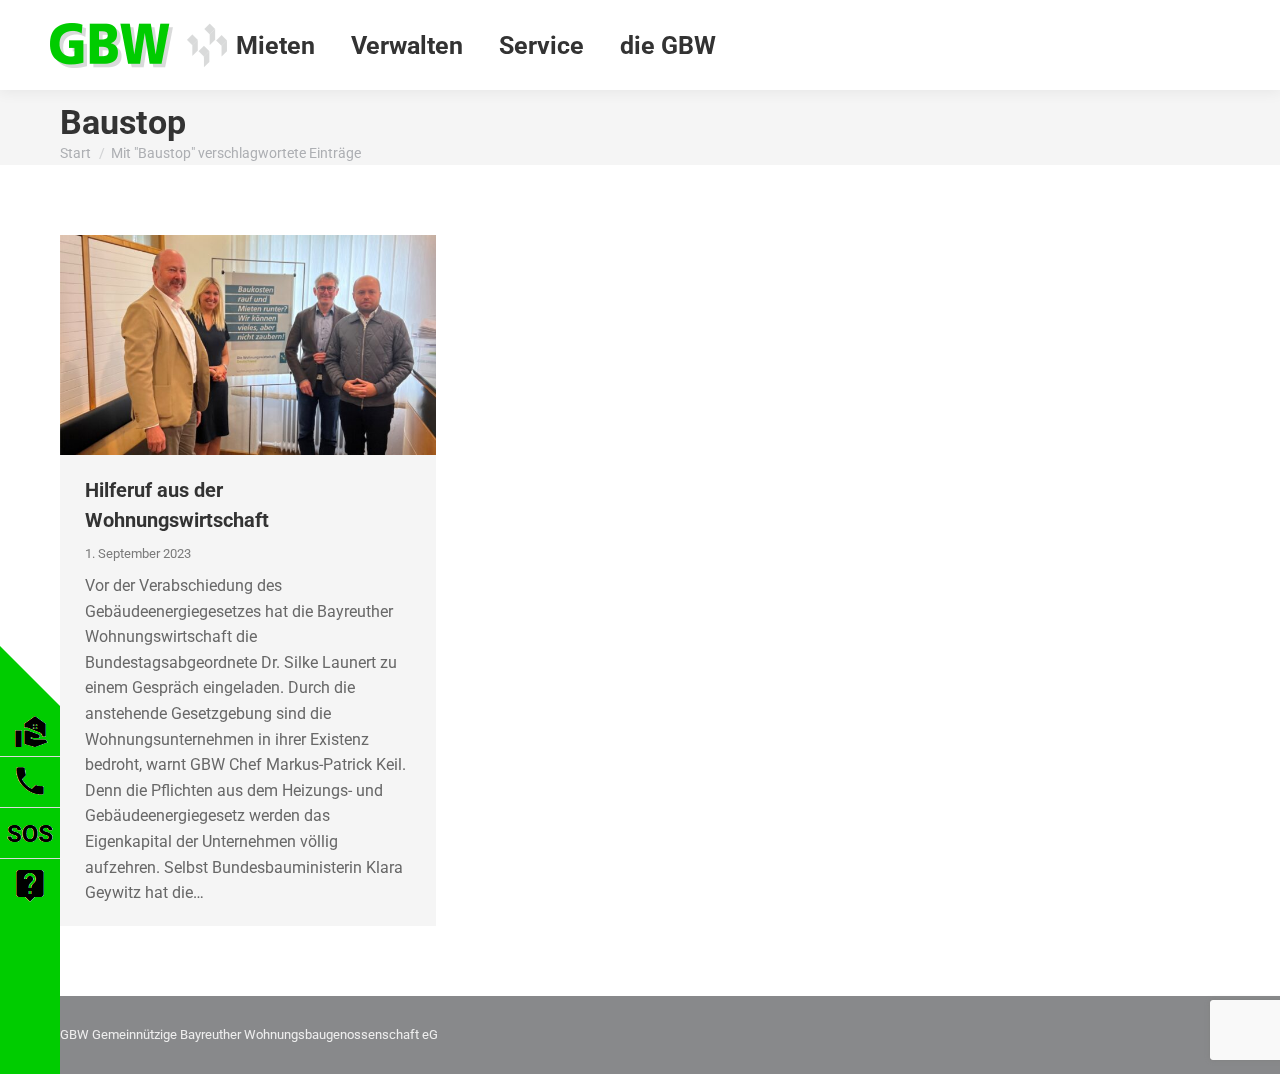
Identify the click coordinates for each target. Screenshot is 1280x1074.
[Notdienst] (30, 852)
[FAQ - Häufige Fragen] (30, 904)
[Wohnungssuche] (30, 750)
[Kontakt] (30, 801)
